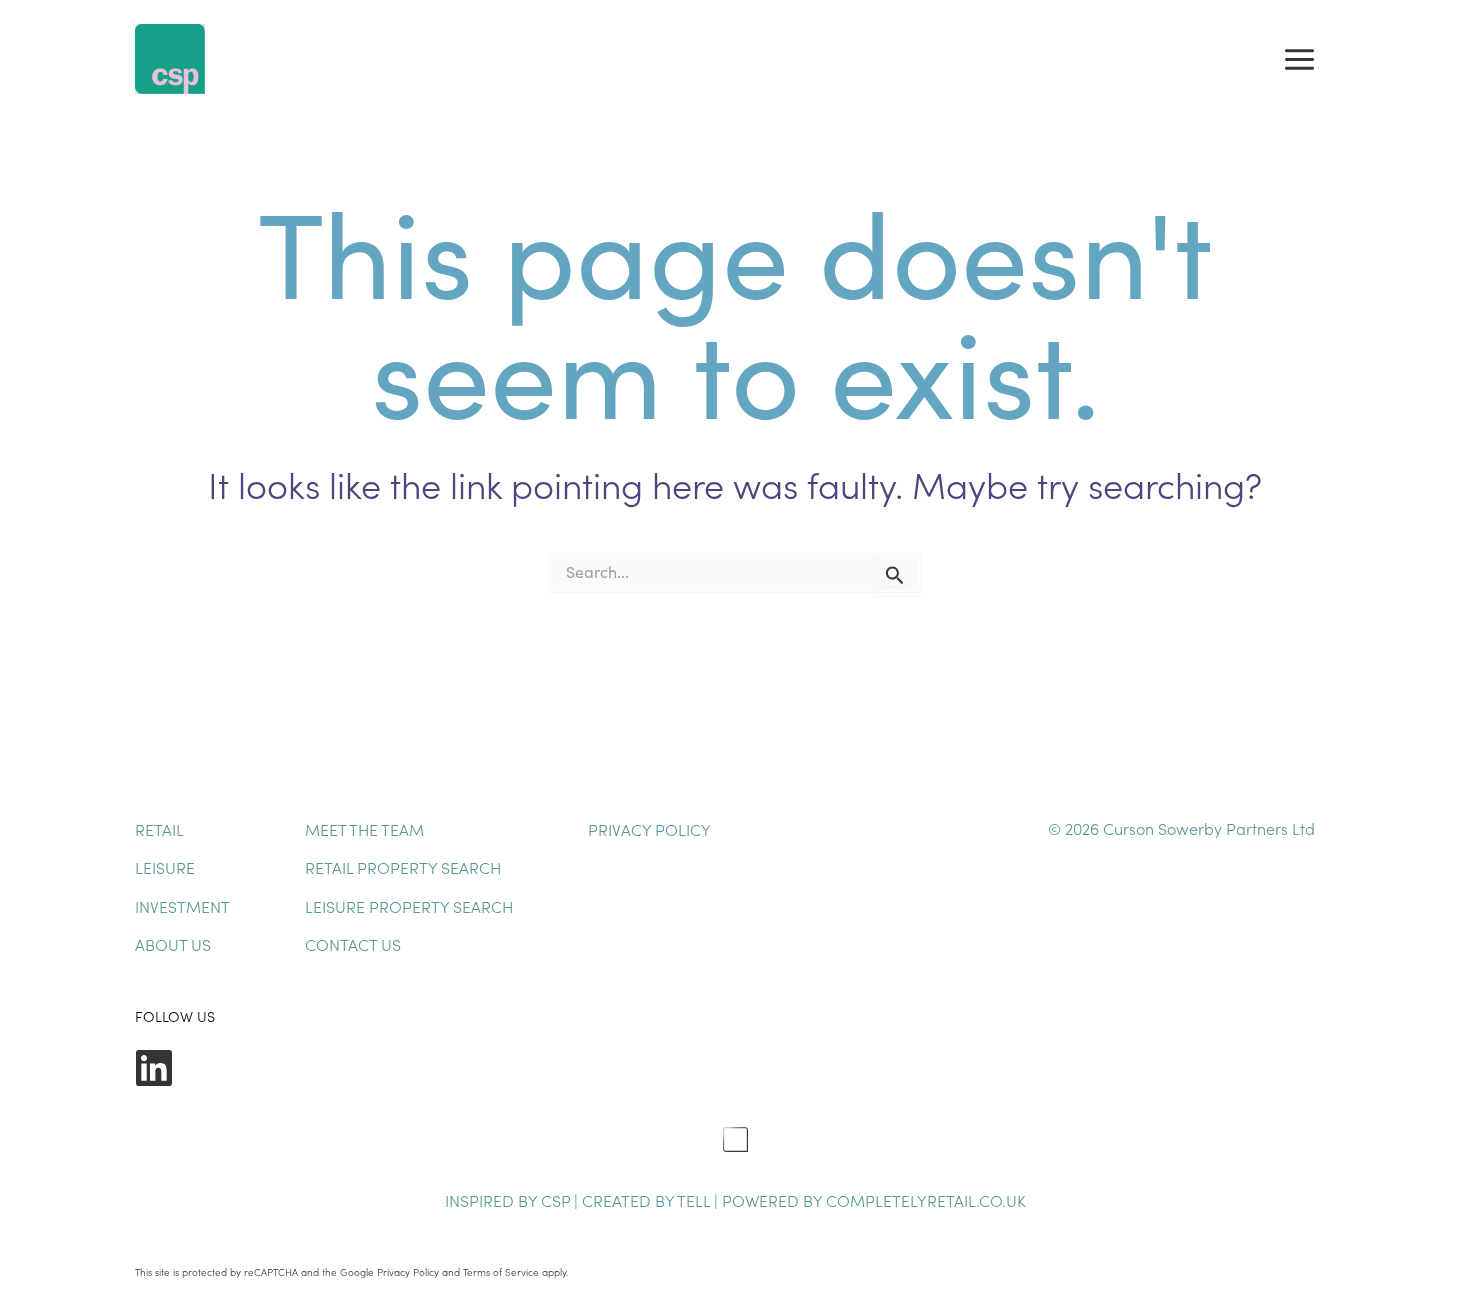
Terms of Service (501, 1272)
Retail (159, 829)
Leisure (165, 867)
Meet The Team (364, 829)
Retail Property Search (403, 867)
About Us (173, 944)
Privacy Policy (649, 829)
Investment (182, 906)
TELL (695, 1200)
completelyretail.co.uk (926, 1200)
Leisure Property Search (409, 906)
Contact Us (353, 944)
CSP (555, 1200)
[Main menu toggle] (1299, 59)
